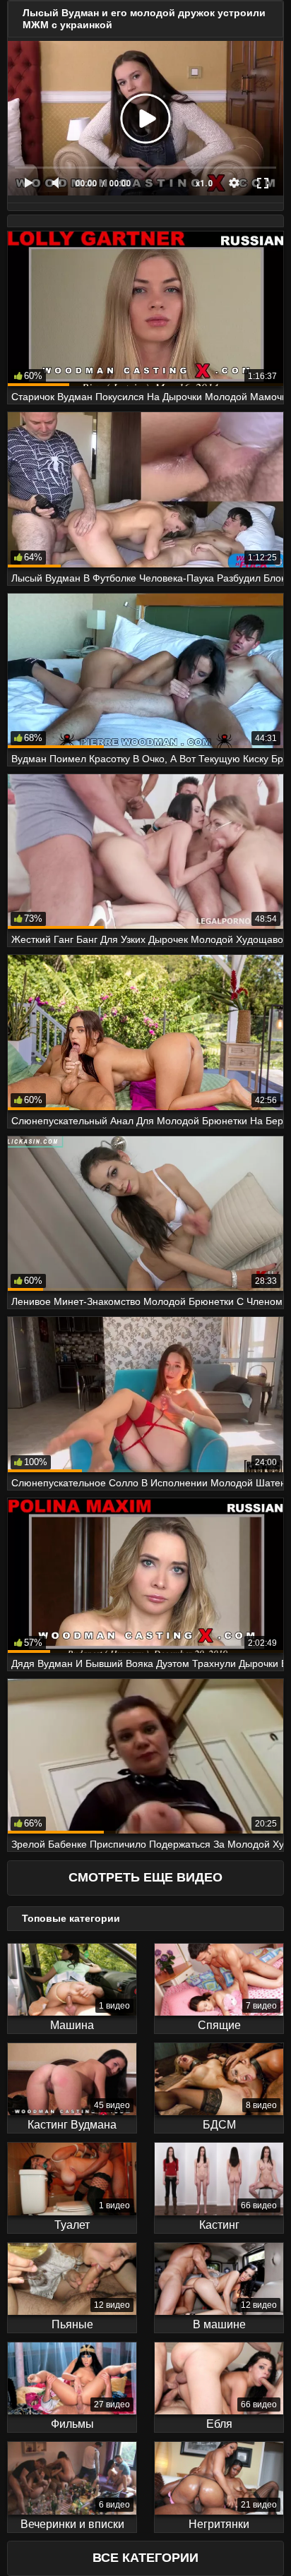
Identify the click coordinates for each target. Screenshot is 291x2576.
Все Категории (145, 2558)
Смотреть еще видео (145, 1877)
